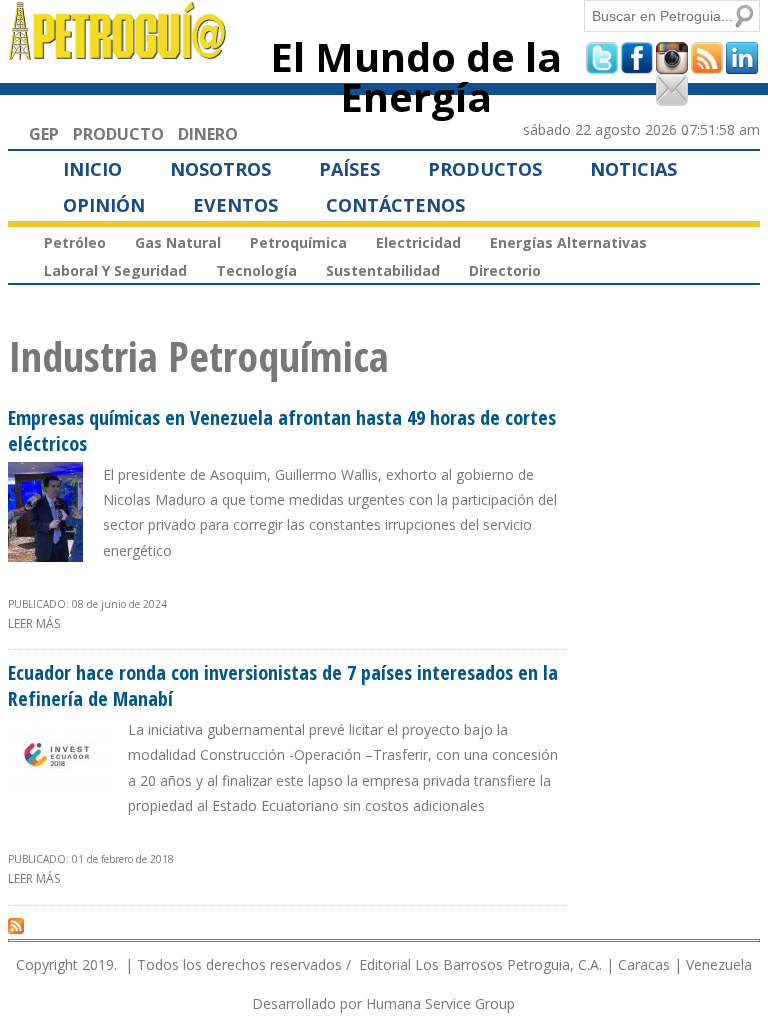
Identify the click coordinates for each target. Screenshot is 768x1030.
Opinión (104, 205)
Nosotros (220, 169)
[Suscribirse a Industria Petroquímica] (16, 925)
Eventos (235, 205)
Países (349, 169)
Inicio (92, 169)
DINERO (208, 134)
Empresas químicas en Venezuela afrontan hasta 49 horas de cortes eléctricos (282, 430)
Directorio (505, 270)
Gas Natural (178, 242)
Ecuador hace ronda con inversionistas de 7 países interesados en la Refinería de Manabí (283, 685)
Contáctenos (395, 205)
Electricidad (418, 242)
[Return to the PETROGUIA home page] (118, 51)
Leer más (34, 623)
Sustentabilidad (383, 270)
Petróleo (75, 242)
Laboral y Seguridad (115, 270)
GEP (44, 134)
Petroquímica (298, 242)
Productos (485, 169)
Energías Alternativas (568, 242)
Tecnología (256, 270)
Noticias (633, 169)
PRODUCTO (118, 134)
